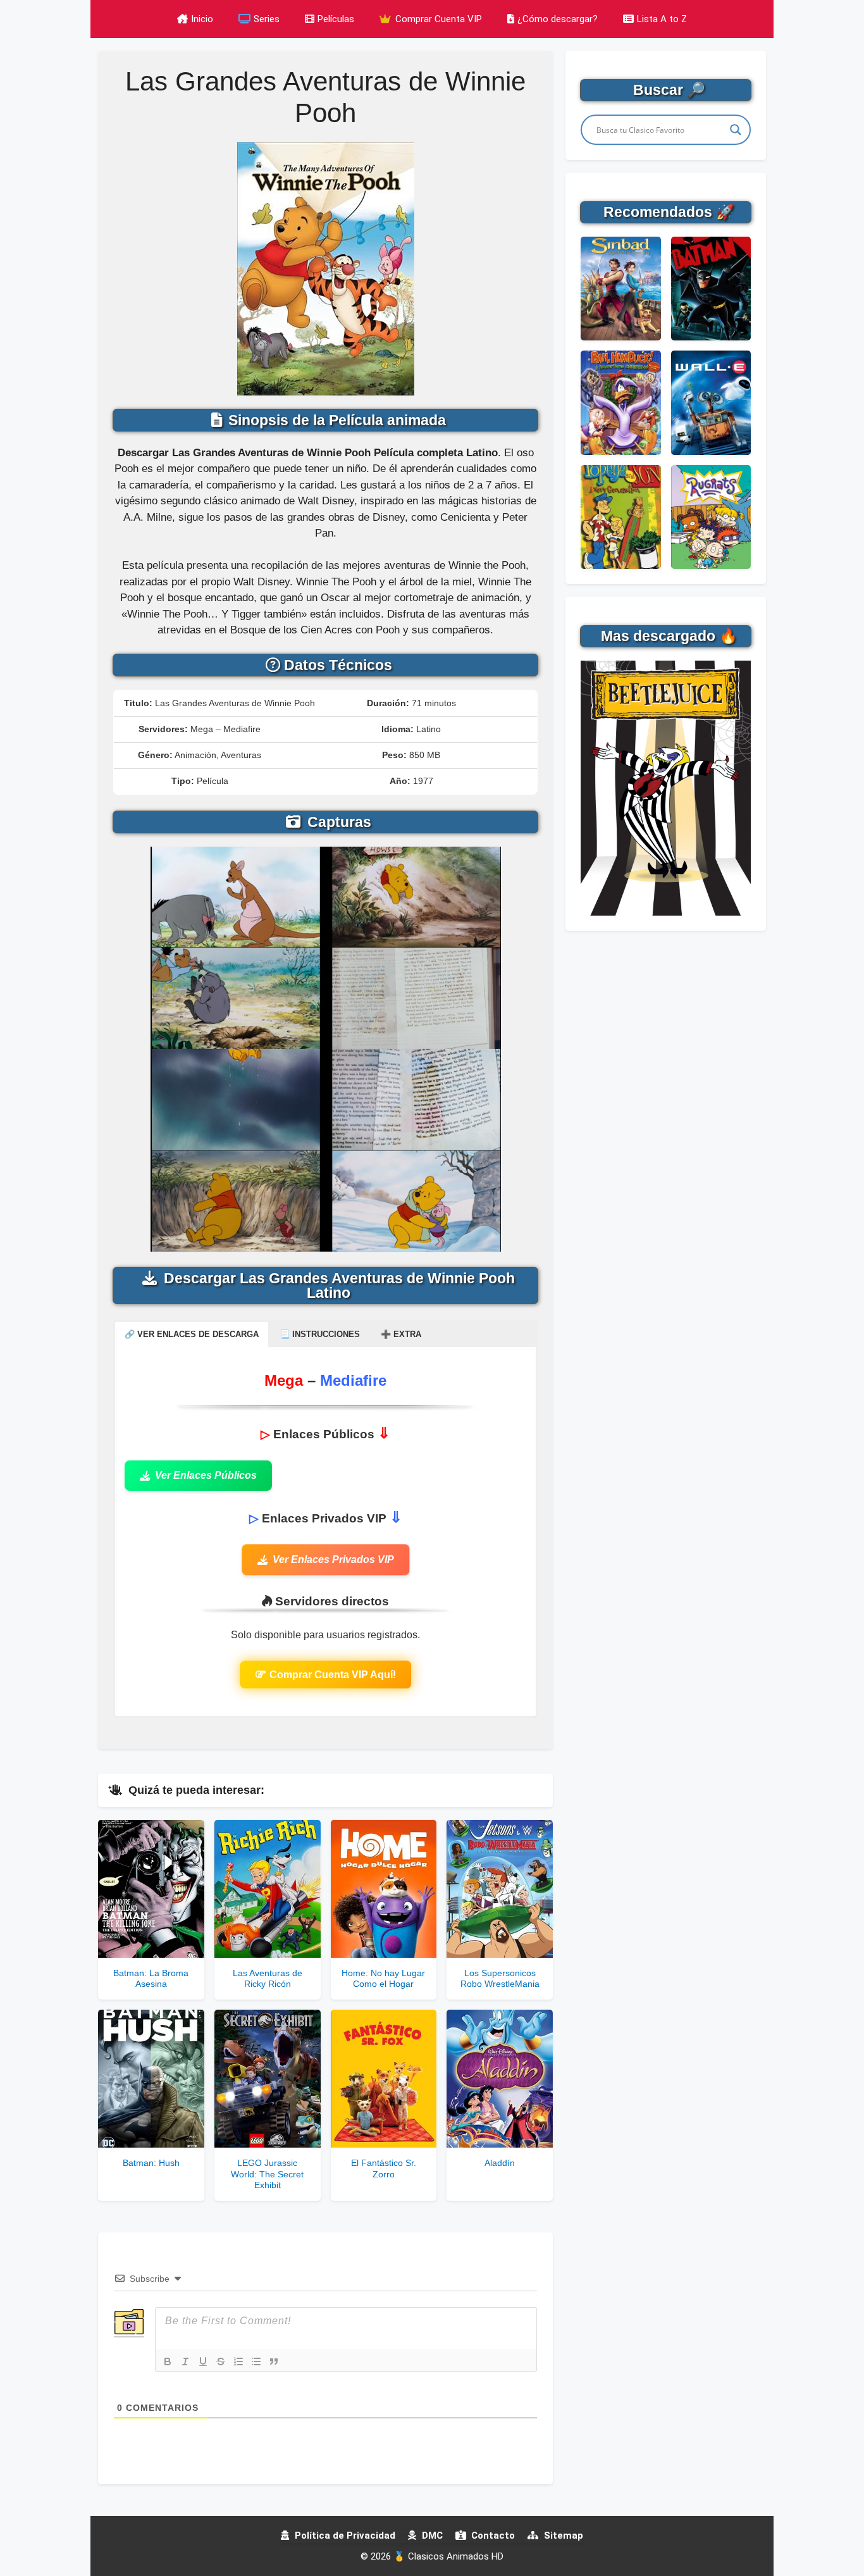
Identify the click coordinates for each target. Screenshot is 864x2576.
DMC (431, 2536)
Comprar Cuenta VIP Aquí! (333, 1675)
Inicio (202, 19)
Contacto (492, 2536)
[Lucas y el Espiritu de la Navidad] (620, 402)
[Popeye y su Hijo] (620, 517)
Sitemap (562, 2536)
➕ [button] (401, 1334)
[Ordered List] (238, 2361)
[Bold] (168, 2361)
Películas (336, 19)
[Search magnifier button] (736, 130)
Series (267, 19)
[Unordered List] (256, 2361)
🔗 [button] (192, 1334)
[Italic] (185, 2361)
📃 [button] (320, 1334)
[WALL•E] (711, 402)
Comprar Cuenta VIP (437, 19)
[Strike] (221, 2361)
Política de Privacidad (344, 2536)
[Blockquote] (274, 2361)
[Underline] (203, 2361)
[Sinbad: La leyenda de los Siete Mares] (620, 289)
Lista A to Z (662, 19)
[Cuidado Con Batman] (711, 289)
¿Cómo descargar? (558, 19)
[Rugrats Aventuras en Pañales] (711, 517)
